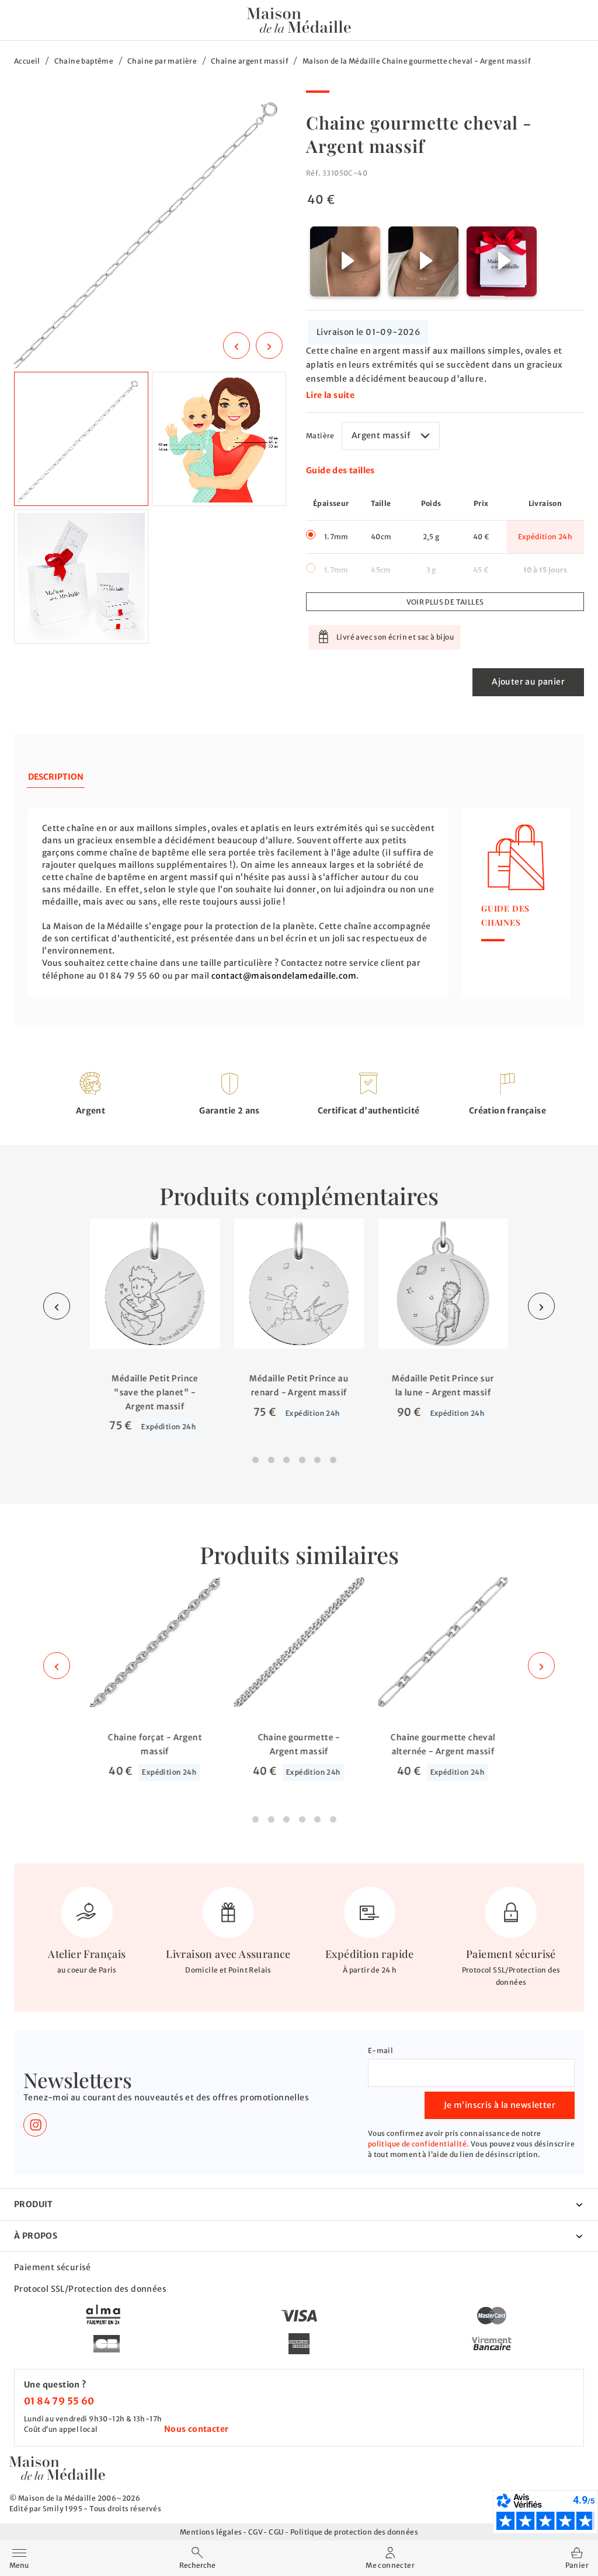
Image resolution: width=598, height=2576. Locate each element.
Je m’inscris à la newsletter (500, 2105)
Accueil (27, 61)
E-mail (380, 2050)
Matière (320, 436)
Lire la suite (330, 395)
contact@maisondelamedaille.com (284, 976)
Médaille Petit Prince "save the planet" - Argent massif (155, 1392)
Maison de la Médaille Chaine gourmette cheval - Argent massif (417, 61)
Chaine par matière (162, 61)
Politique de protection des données (354, 2532)
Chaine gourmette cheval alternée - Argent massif (443, 1744)
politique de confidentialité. (419, 2144)
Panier (577, 2565)
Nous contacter (197, 2429)
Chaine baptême (84, 61)
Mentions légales (211, 2532)
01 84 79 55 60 (59, 2401)
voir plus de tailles (445, 602)
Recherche (197, 2565)
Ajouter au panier (528, 682)
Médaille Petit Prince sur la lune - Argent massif (443, 1385)
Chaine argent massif (250, 61)
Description (56, 777)
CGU (276, 2532)
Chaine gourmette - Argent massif (299, 1744)
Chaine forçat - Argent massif (155, 1744)
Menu (19, 2557)
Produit (34, 2204)
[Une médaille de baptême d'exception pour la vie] (57, 2468)
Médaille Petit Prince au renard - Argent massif (299, 1385)
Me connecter (390, 2565)
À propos (36, 2236)
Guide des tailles (340, 470)
